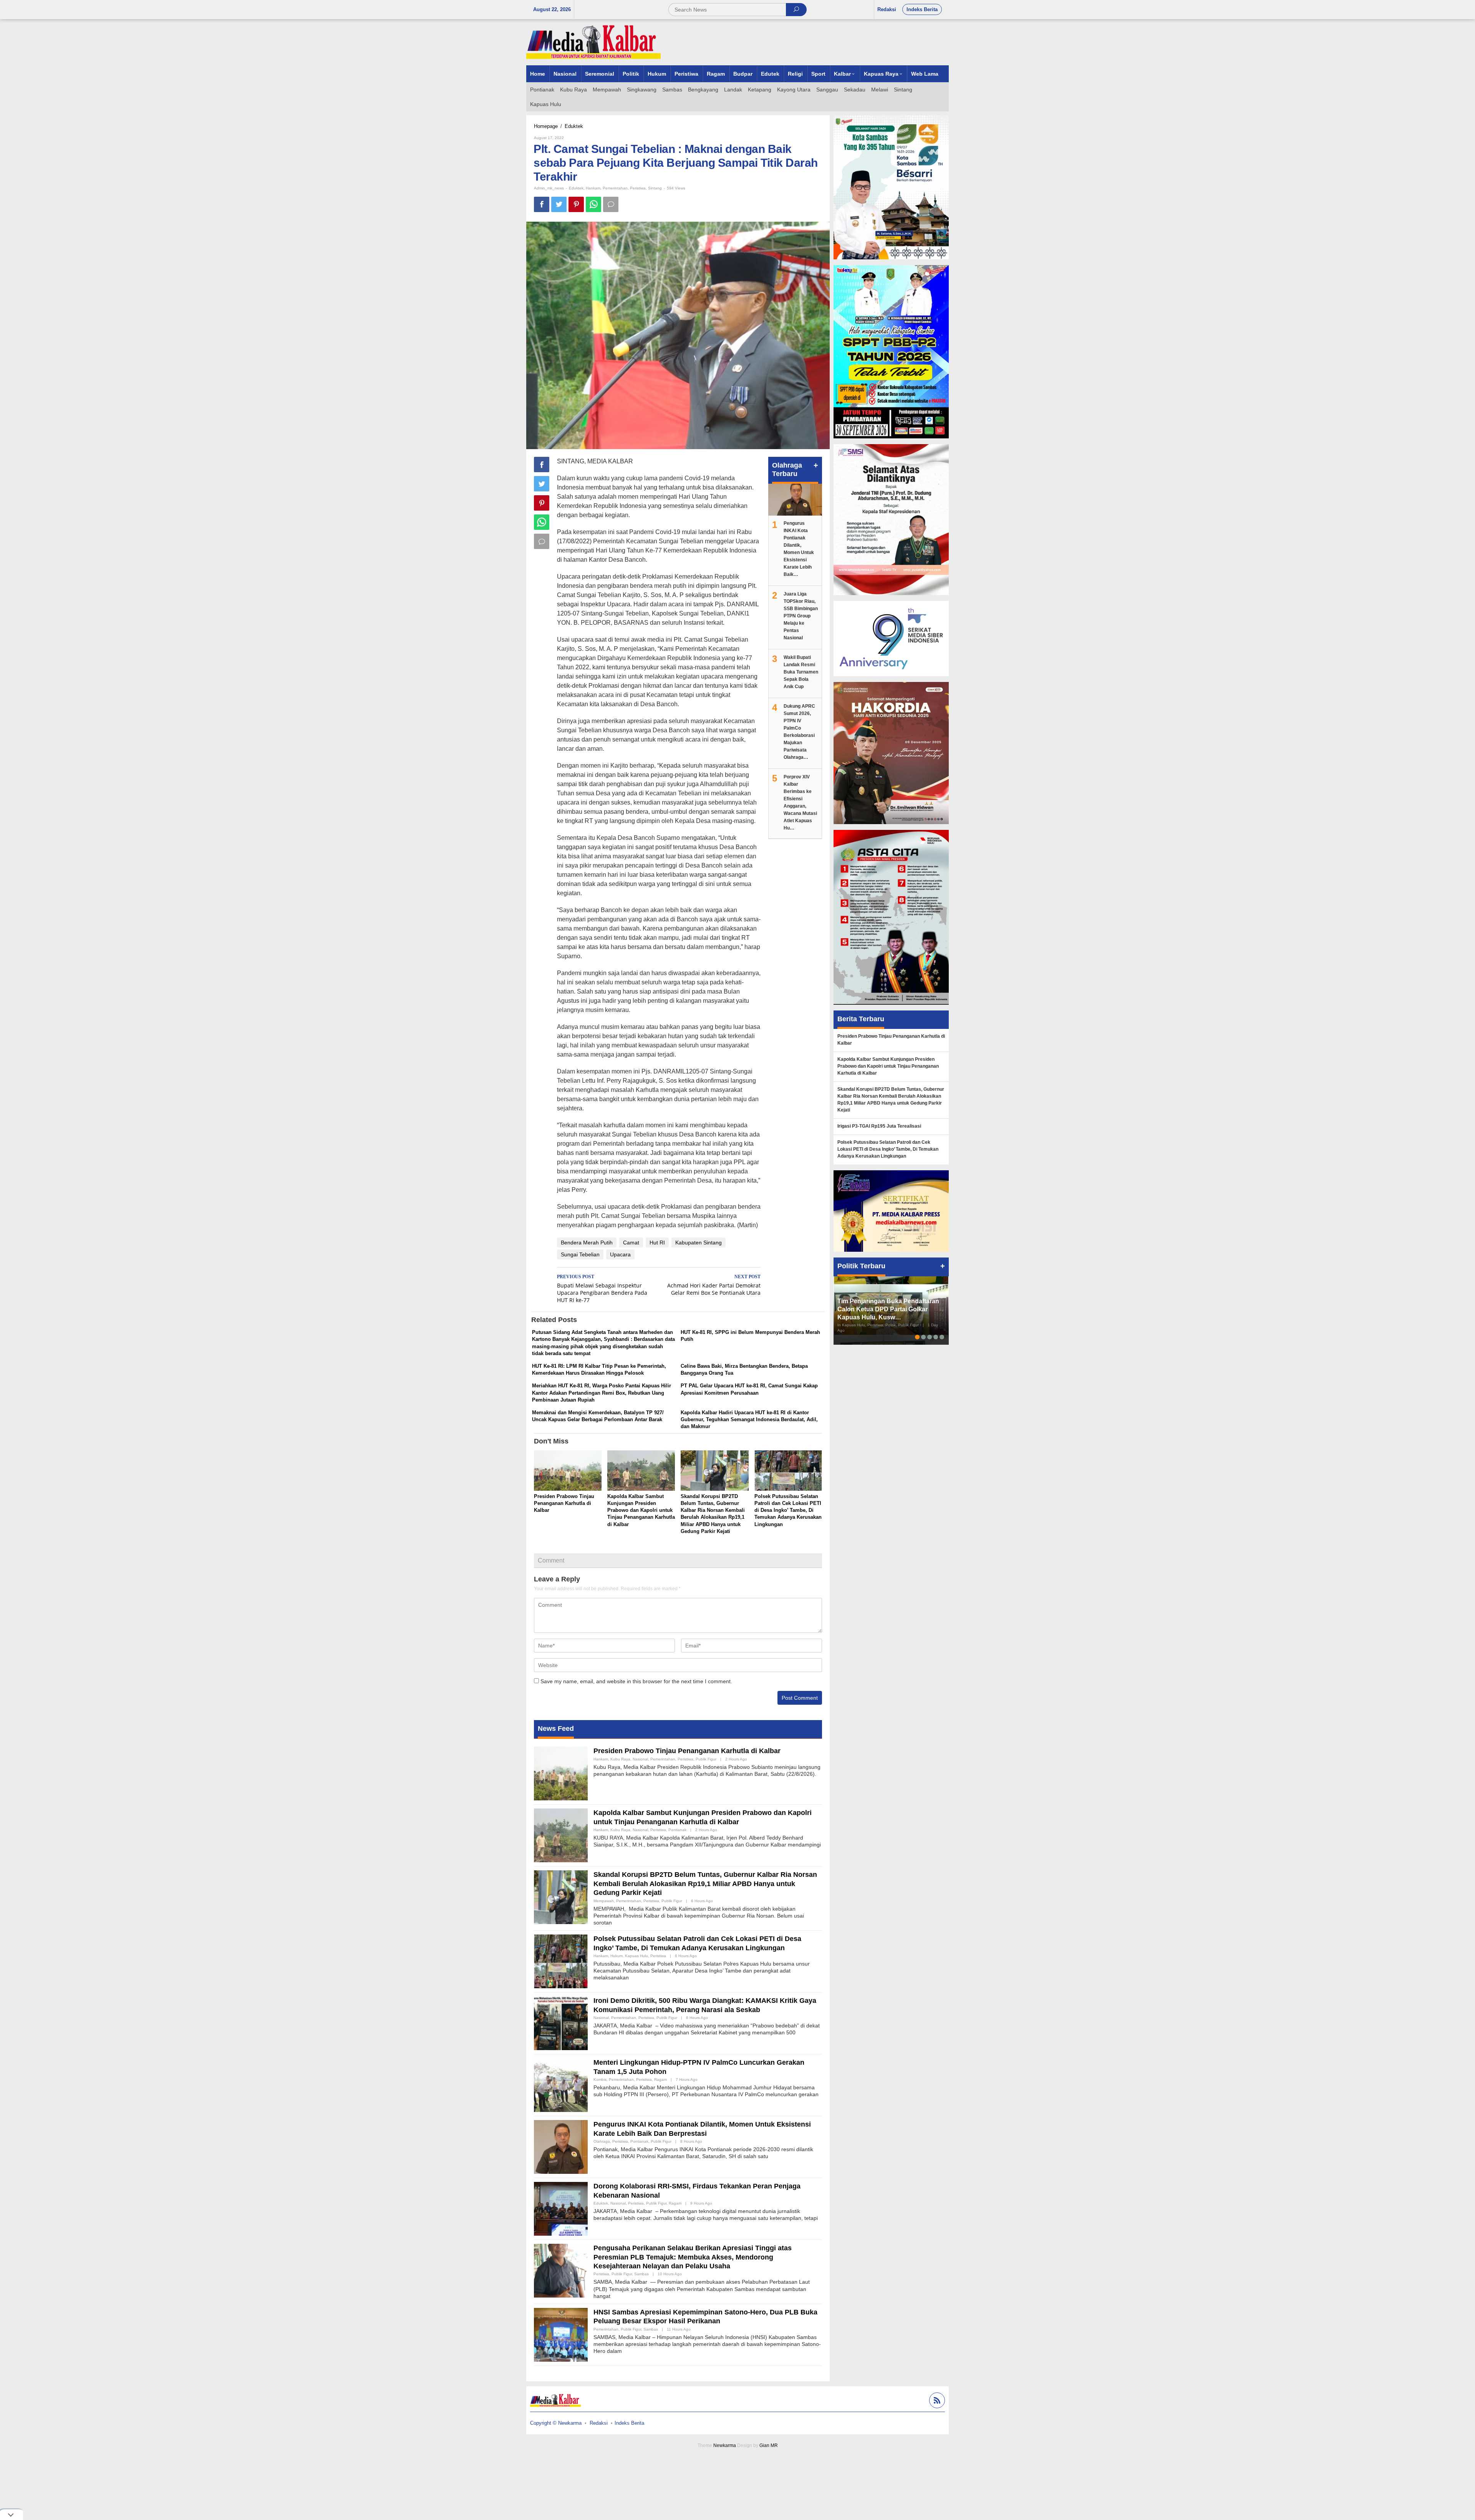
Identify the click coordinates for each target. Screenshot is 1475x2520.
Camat (631, 1243)
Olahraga (602, 2141)
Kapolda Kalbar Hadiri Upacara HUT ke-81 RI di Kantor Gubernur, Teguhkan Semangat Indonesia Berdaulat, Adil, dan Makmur (749, 1419)
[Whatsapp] (593, 204)
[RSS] (936, 2401)
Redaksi (599, 2423)
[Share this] (542, 204)
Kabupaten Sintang (699, 1243)
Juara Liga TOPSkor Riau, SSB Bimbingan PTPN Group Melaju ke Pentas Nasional (801, 616)
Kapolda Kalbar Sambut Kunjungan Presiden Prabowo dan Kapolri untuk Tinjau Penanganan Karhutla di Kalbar (641, 1510)
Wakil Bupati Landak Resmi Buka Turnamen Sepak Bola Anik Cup (801, 672)
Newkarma (725, 2445)
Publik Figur (706, 1759)
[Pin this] (576, 204)
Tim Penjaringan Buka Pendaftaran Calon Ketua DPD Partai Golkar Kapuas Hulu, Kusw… (888, 1309)
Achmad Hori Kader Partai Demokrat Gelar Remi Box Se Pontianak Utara (714, 1285)
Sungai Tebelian (580, 1254)
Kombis (600, 2080)
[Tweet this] (559, 204)
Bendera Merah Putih (587, 1243)
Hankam (593, 188)
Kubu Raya (620, 1759)
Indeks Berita (629, 2423)
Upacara (620, 1254)
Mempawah (604, 1901)
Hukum (617, 1956)
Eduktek (576, 188)
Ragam (660, 2080)
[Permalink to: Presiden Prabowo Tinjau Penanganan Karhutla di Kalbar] (568, 1471)
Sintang (655, 188)
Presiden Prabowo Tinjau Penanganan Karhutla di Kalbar (564, 1503)
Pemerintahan (615, 188)
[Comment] (611, 204)
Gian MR (769, 2445)
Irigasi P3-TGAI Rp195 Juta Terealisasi (879, 1126)
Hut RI (657, 1243)
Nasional (640, 1759)
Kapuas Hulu (636, 1956)
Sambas (641, 2274)
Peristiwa (638, 188)
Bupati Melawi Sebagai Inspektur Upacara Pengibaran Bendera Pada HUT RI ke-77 (602, 1289)
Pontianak (677, 1830)
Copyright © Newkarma (556, 2423)
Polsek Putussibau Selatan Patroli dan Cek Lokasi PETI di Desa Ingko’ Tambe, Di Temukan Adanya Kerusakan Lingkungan (788, 1510)
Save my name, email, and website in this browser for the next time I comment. (636, 1681)
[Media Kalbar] (593, 42)
